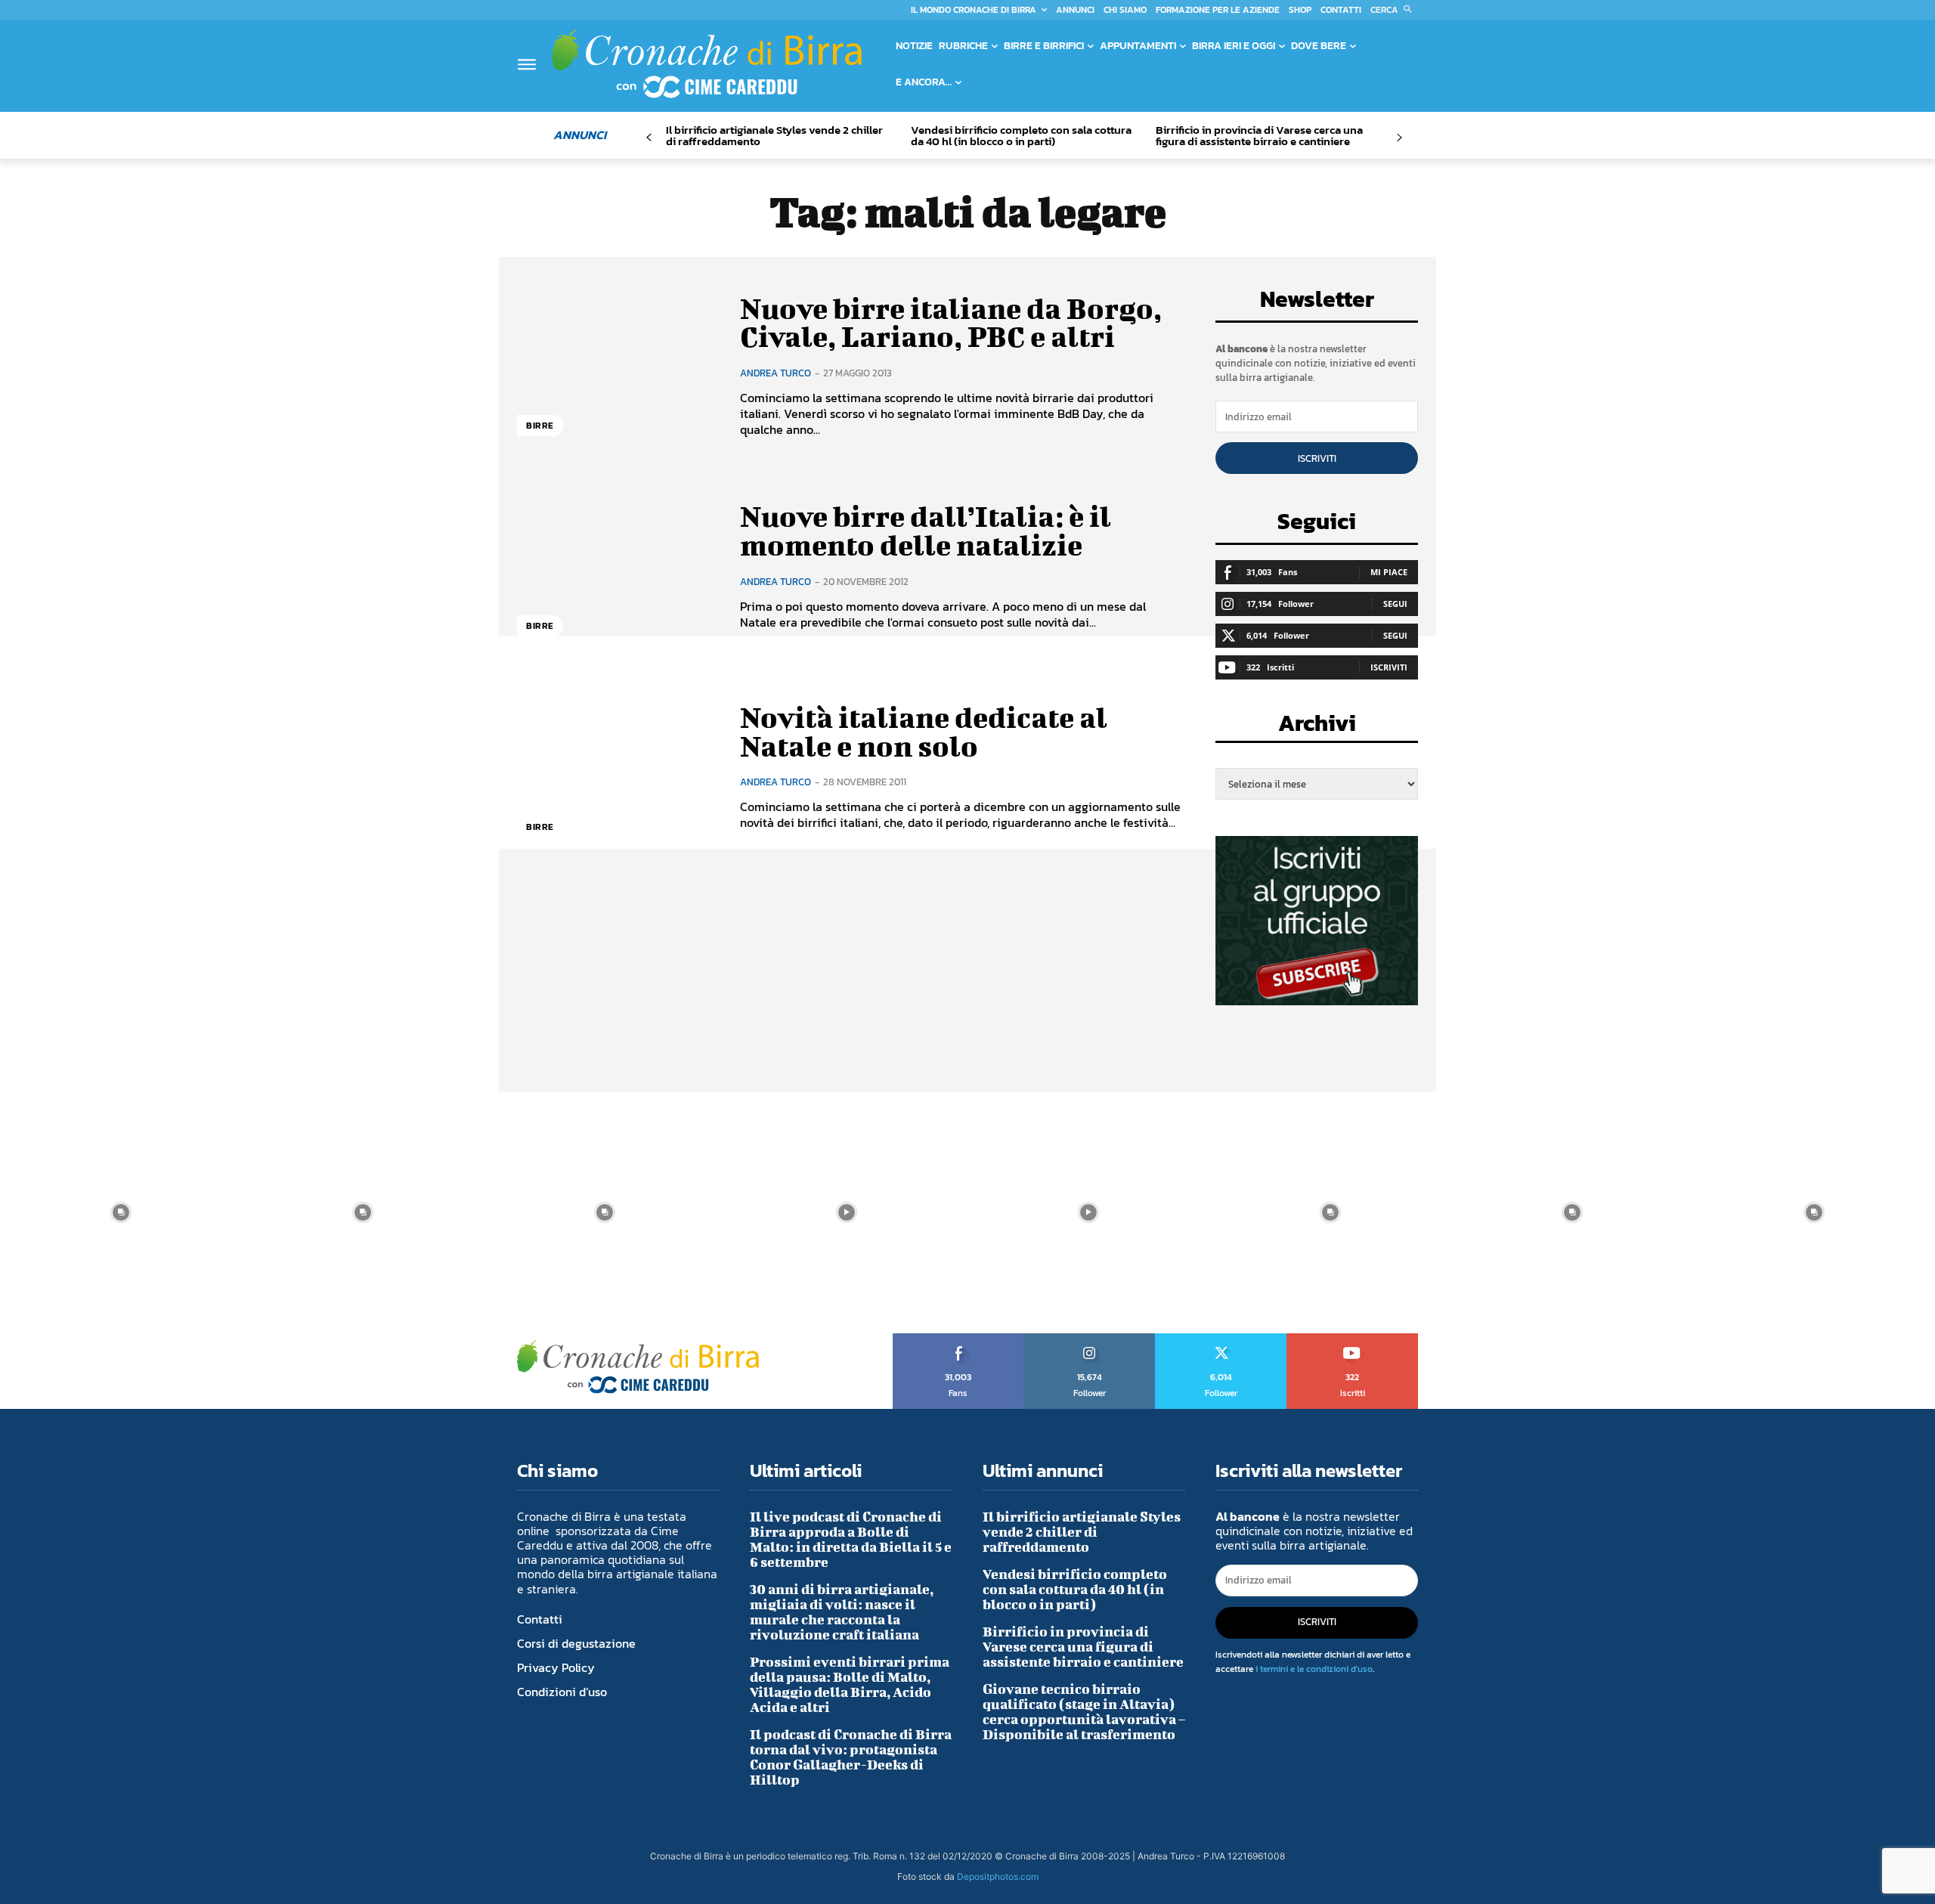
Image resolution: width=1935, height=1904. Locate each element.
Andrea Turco (776, 373)
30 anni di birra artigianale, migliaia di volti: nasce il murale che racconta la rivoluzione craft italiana (842, 1612)
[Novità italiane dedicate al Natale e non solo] (617, 767)
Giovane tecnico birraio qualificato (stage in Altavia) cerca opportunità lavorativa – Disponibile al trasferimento (1084, 1712)
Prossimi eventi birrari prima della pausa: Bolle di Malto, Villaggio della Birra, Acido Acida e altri (850, 1684)
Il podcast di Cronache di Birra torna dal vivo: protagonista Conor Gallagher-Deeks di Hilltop (851, 1757)
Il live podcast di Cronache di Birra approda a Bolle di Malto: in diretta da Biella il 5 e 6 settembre (851, 1539)
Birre (540, 426)
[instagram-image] (121, 1212)
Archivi (1317, 728)
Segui (1395, 604)
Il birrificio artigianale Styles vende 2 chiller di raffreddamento (774, 135)
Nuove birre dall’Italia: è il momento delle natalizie (926, 531)
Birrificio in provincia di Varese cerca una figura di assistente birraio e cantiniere (1259, 135)
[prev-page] (649, 138)
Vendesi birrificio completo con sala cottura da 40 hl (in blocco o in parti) (1021, 135)
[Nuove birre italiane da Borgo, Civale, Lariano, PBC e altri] (617, 365)
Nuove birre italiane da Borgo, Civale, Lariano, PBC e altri (951, 323)
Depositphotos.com (998, 1876)
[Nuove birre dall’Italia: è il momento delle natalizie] (617, 567)
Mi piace (1389, 572)
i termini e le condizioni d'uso (1314, 1669)
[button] (1394, 10)
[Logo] (707, 63)
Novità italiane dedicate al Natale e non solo (924, 732)
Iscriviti (1317, 458)
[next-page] (1399, 138)
